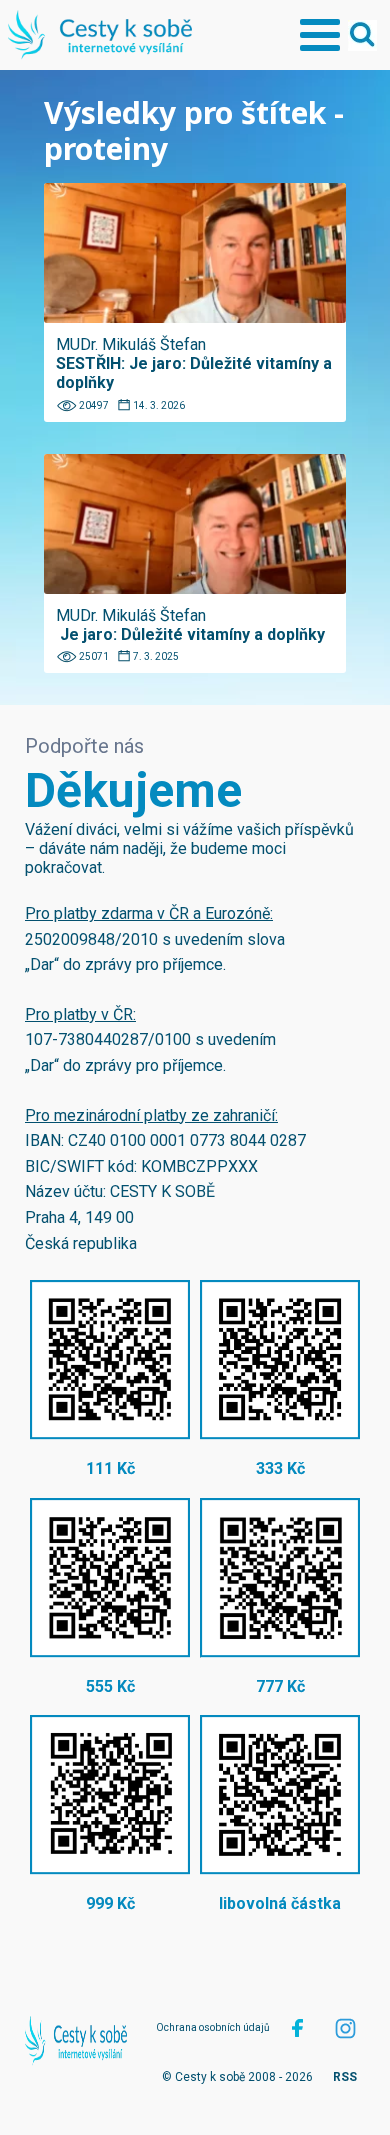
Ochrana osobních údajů (213, 2027)
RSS (345, 2077)
